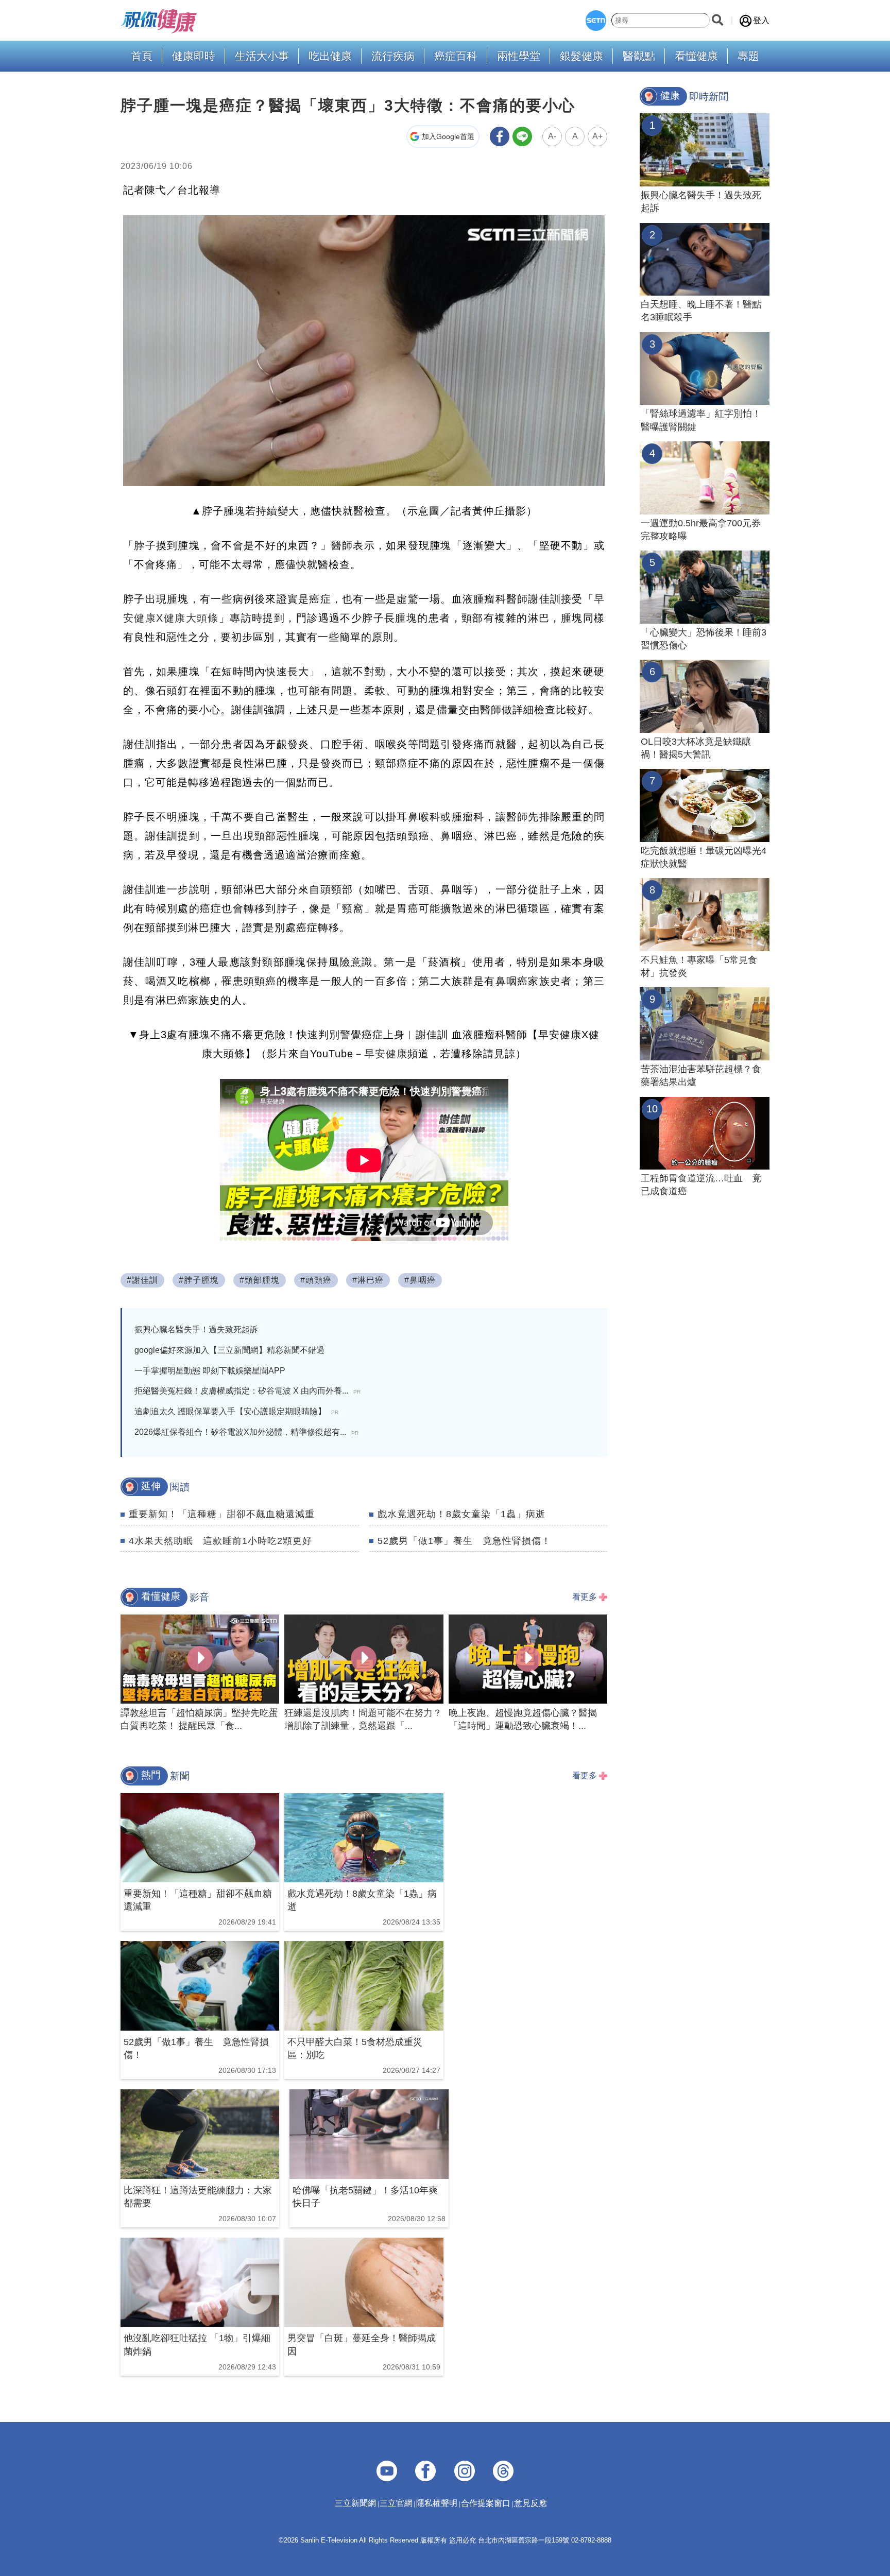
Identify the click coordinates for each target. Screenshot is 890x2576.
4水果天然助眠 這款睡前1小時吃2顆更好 (220, 1541)
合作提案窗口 (486, 2503)
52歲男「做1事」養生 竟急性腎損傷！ (464, 1541)
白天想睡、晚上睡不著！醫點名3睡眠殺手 (701, 311)
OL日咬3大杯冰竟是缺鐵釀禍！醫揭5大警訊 (696, 748)
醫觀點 (639, 56)
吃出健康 (330, 56)
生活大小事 (262, 56)
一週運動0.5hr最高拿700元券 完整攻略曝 (705, 530)
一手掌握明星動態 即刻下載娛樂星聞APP (210, 1371)
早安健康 (386, 1054)
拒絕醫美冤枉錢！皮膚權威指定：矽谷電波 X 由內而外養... (247, 1391)
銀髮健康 (581, 56)
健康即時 (194, 56)
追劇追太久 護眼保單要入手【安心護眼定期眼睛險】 (236, 1411)
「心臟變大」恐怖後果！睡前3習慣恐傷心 (704, 639)
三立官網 (396, 2503)
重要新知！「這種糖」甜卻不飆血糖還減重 (222, 1514)
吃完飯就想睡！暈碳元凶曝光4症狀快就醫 (704, 857)
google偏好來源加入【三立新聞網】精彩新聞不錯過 (229, 1350)
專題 (748, 56)
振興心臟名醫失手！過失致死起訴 (196, 1329)
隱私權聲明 (437, 2503)
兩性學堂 (519, 56)
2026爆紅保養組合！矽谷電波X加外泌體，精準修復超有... (246, 1432)
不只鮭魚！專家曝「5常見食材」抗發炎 (699, 966)
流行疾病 (393, 56)
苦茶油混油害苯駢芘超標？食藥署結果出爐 (701, 1076)
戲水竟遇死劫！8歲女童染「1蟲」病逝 (461, 1514)
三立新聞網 (355, 2503)
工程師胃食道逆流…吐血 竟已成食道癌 (701, 1185)
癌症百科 (456, 56)
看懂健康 (696, 56)
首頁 (142, 56)
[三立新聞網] (596, 21)
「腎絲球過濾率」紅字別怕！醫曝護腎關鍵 (701, 420)
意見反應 (530, 2503)
